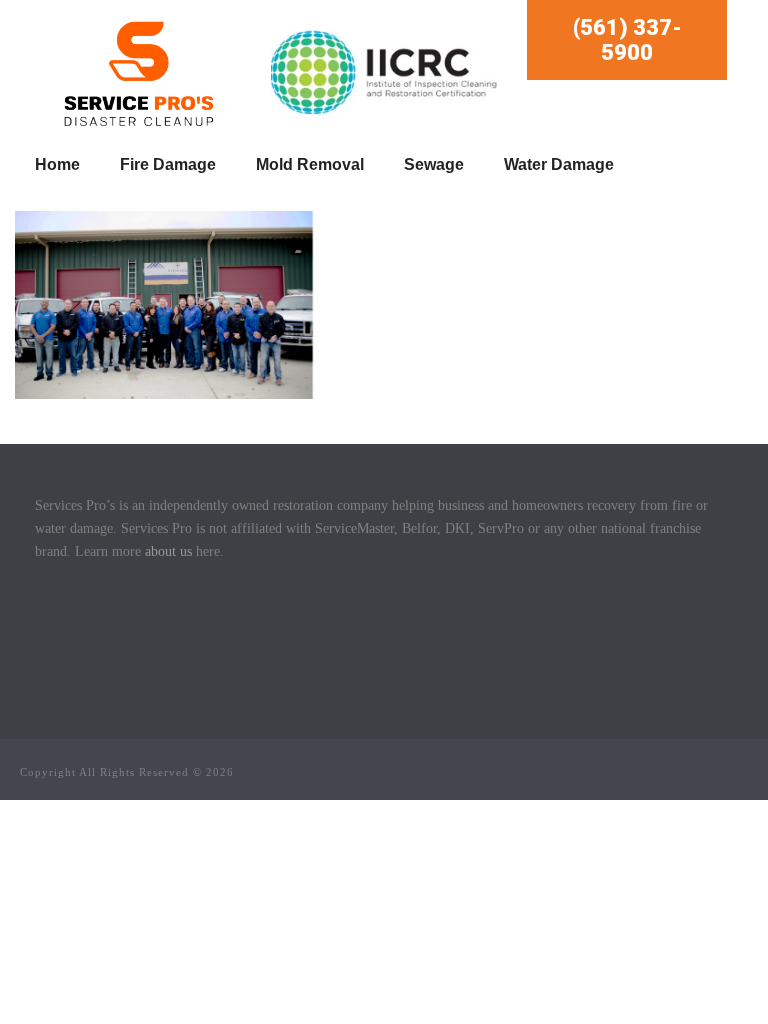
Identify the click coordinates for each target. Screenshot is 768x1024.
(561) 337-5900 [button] (627, 40)
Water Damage (559, 164)
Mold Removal (310, 164)
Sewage (434, 164)
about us (168, 551)
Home (57, 164)
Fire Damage (168, 164)
